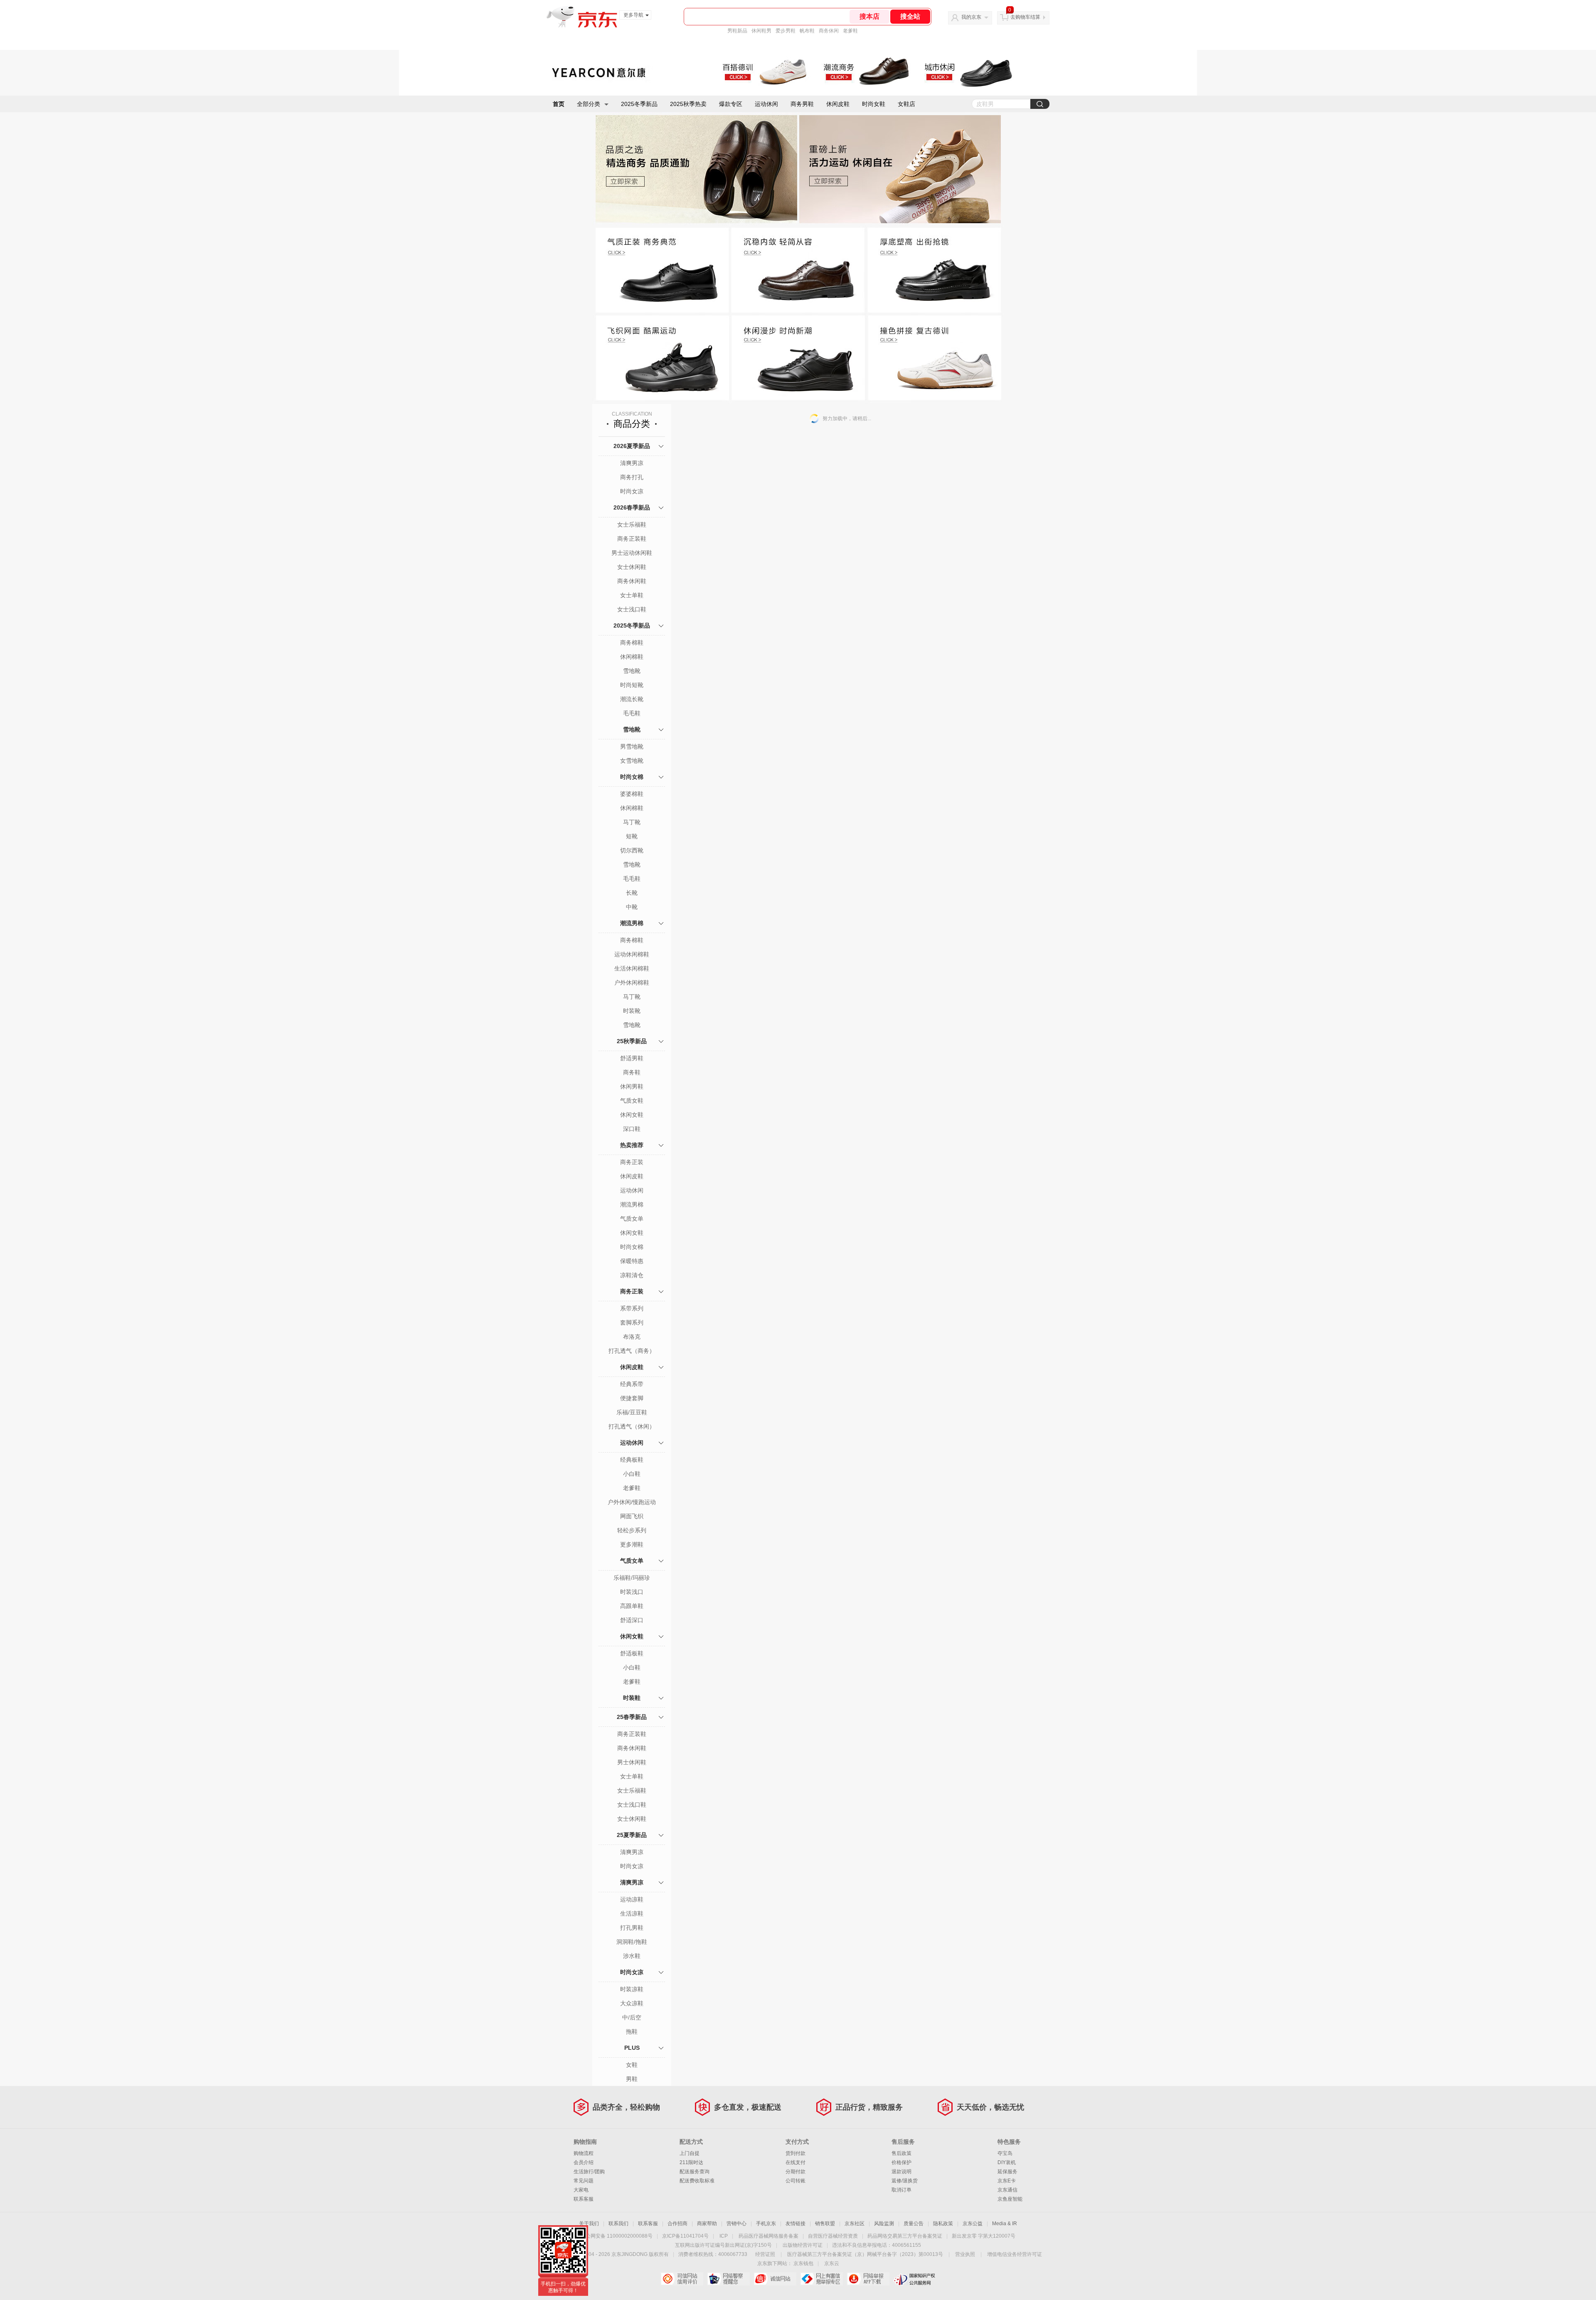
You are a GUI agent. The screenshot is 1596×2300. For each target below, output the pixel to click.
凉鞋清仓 (632, 1275)
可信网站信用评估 (682, 2279)
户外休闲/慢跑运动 (632, 1502)
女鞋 (632, 2065)
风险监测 (884, 2224)
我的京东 (971, 17)
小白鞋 (632, 1474)
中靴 (632, 907)
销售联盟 (825, 2224)
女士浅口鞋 (632, 609)
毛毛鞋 (632, 713)
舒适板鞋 (632, 1653)
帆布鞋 (807, 31)
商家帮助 (707, 2224)
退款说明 (901, 2172)
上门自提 (690, 2153)
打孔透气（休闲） (632, 1426)
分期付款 (796, 2172)
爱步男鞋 (786, 31)
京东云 (832, 2263)
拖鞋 (632, 2032)
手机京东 (766, 2224)
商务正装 (632, 1162)
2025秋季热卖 (688, 104)
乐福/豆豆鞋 (632, 1412)
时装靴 (632, 1011)
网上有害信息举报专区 (821, 2279)
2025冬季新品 (639, 104)
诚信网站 (775, 2279)
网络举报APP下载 (868, 2279)
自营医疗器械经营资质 (833, 2236)
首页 (559, 104)
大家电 (581, 2190)
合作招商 (677, 2224)
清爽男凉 (632, 463)
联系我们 (618, 2224)
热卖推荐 (632, 1145)
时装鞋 (632, 1698)
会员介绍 (584, 2162)
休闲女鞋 (632, 1115)
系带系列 (632, 1308)
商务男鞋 (802, 104)
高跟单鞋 (632, 1606)
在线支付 (796, 2162)
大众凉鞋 (632, 2003)
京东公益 (973, 2224)
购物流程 (584, 2153)
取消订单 (901, 2190)
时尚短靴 (632, 685)
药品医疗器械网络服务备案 (768, 2236)
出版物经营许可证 (803, 2245)
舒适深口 (632, 1620)
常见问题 (584, 2181)
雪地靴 (632, 671)
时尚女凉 (632, 491)
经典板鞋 (632, 1460)
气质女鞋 (632, 1101)
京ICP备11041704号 (685, 2236)
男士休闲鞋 (632, 1762)
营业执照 (965, 2254)
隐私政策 (943, 2224)
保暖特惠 (632, 1261)
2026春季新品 (632, 507)
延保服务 (1007, 2172)
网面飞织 (632, 1516)
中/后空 (632, 2017)
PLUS (632, 2048)
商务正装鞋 (632, 539)
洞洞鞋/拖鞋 (632, 1942)
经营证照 (765, 2254)
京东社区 (855, 2224)
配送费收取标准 (697, 2181)
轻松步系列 (632, 1530)
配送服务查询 (695, 2172)
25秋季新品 (632, 1041)
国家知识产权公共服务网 (915, 2279)
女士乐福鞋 (632, 525)
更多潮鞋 (632, 1544)
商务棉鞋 (632, 643)
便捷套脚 (632, 1398)
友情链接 (796, 2224)
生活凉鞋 (632, 1913)
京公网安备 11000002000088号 (617, 2236)
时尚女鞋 (874, 104)
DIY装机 (1007, 2162)
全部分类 (589, 104)
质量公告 (914, 2224)
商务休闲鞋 (632, 581)
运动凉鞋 (632, 1899)
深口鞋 (632, 1129)
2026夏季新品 (632, 446)
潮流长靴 (632, 699)
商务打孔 (632, 477)
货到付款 (796, 2153)
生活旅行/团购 (589, 2172)
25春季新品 (632, 1717)
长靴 (632, 893)
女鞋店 (906, 104)
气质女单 (632, 1219)
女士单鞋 (632, 595)
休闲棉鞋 (632, 657)
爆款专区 (731, 104)
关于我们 (589, 2224)
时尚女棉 (632, 777)
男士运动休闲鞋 (632, 553)
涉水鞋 (632, 1956)
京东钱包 (803, 2263)
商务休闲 (829, 31)
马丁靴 (632, 822)
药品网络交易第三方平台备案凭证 (905, 2236)
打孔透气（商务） (632, 1351)
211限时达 (691, 2162)
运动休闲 (766, 104)
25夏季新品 (632, 1835)
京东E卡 (1007, 2181)
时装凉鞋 (632, 1989)
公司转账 (796, 2181)
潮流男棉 (632, 923)
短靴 (632, 836)
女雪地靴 (632, 761)
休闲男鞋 (632, 1086)
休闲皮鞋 (838, 104)
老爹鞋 (850, 31)
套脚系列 (632, 1322)
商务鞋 (632, 1072)
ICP (724, 2236)
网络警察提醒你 (728, 2279)
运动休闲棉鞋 (632, 954)
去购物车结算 (1025, 17)
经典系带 (632, 1384)
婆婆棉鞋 (632, 794)
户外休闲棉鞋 (632, 983)
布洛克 (632, 1337)
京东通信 (1007, 2190)
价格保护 (901, 2162)
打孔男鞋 (632, 1928)
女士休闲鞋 (632, 567)
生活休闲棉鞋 (632, 968)
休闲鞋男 (761, 31)
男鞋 (632, 2079)
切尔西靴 (632, 850)
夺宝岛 (1005, 2153)
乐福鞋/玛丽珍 (632, 1578)
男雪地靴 (632, 746)
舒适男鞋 (632, 1058)
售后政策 (901, 2153)
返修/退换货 (905, 2181)
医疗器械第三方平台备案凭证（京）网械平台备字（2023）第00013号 (865, 2254)
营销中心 (736, 2224)
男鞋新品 (737, 31)
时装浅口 (632, 1592)
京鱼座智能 (1010, 2199)
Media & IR (1005, 2224)
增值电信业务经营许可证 (1015, 2254)
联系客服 (584, 2199)
